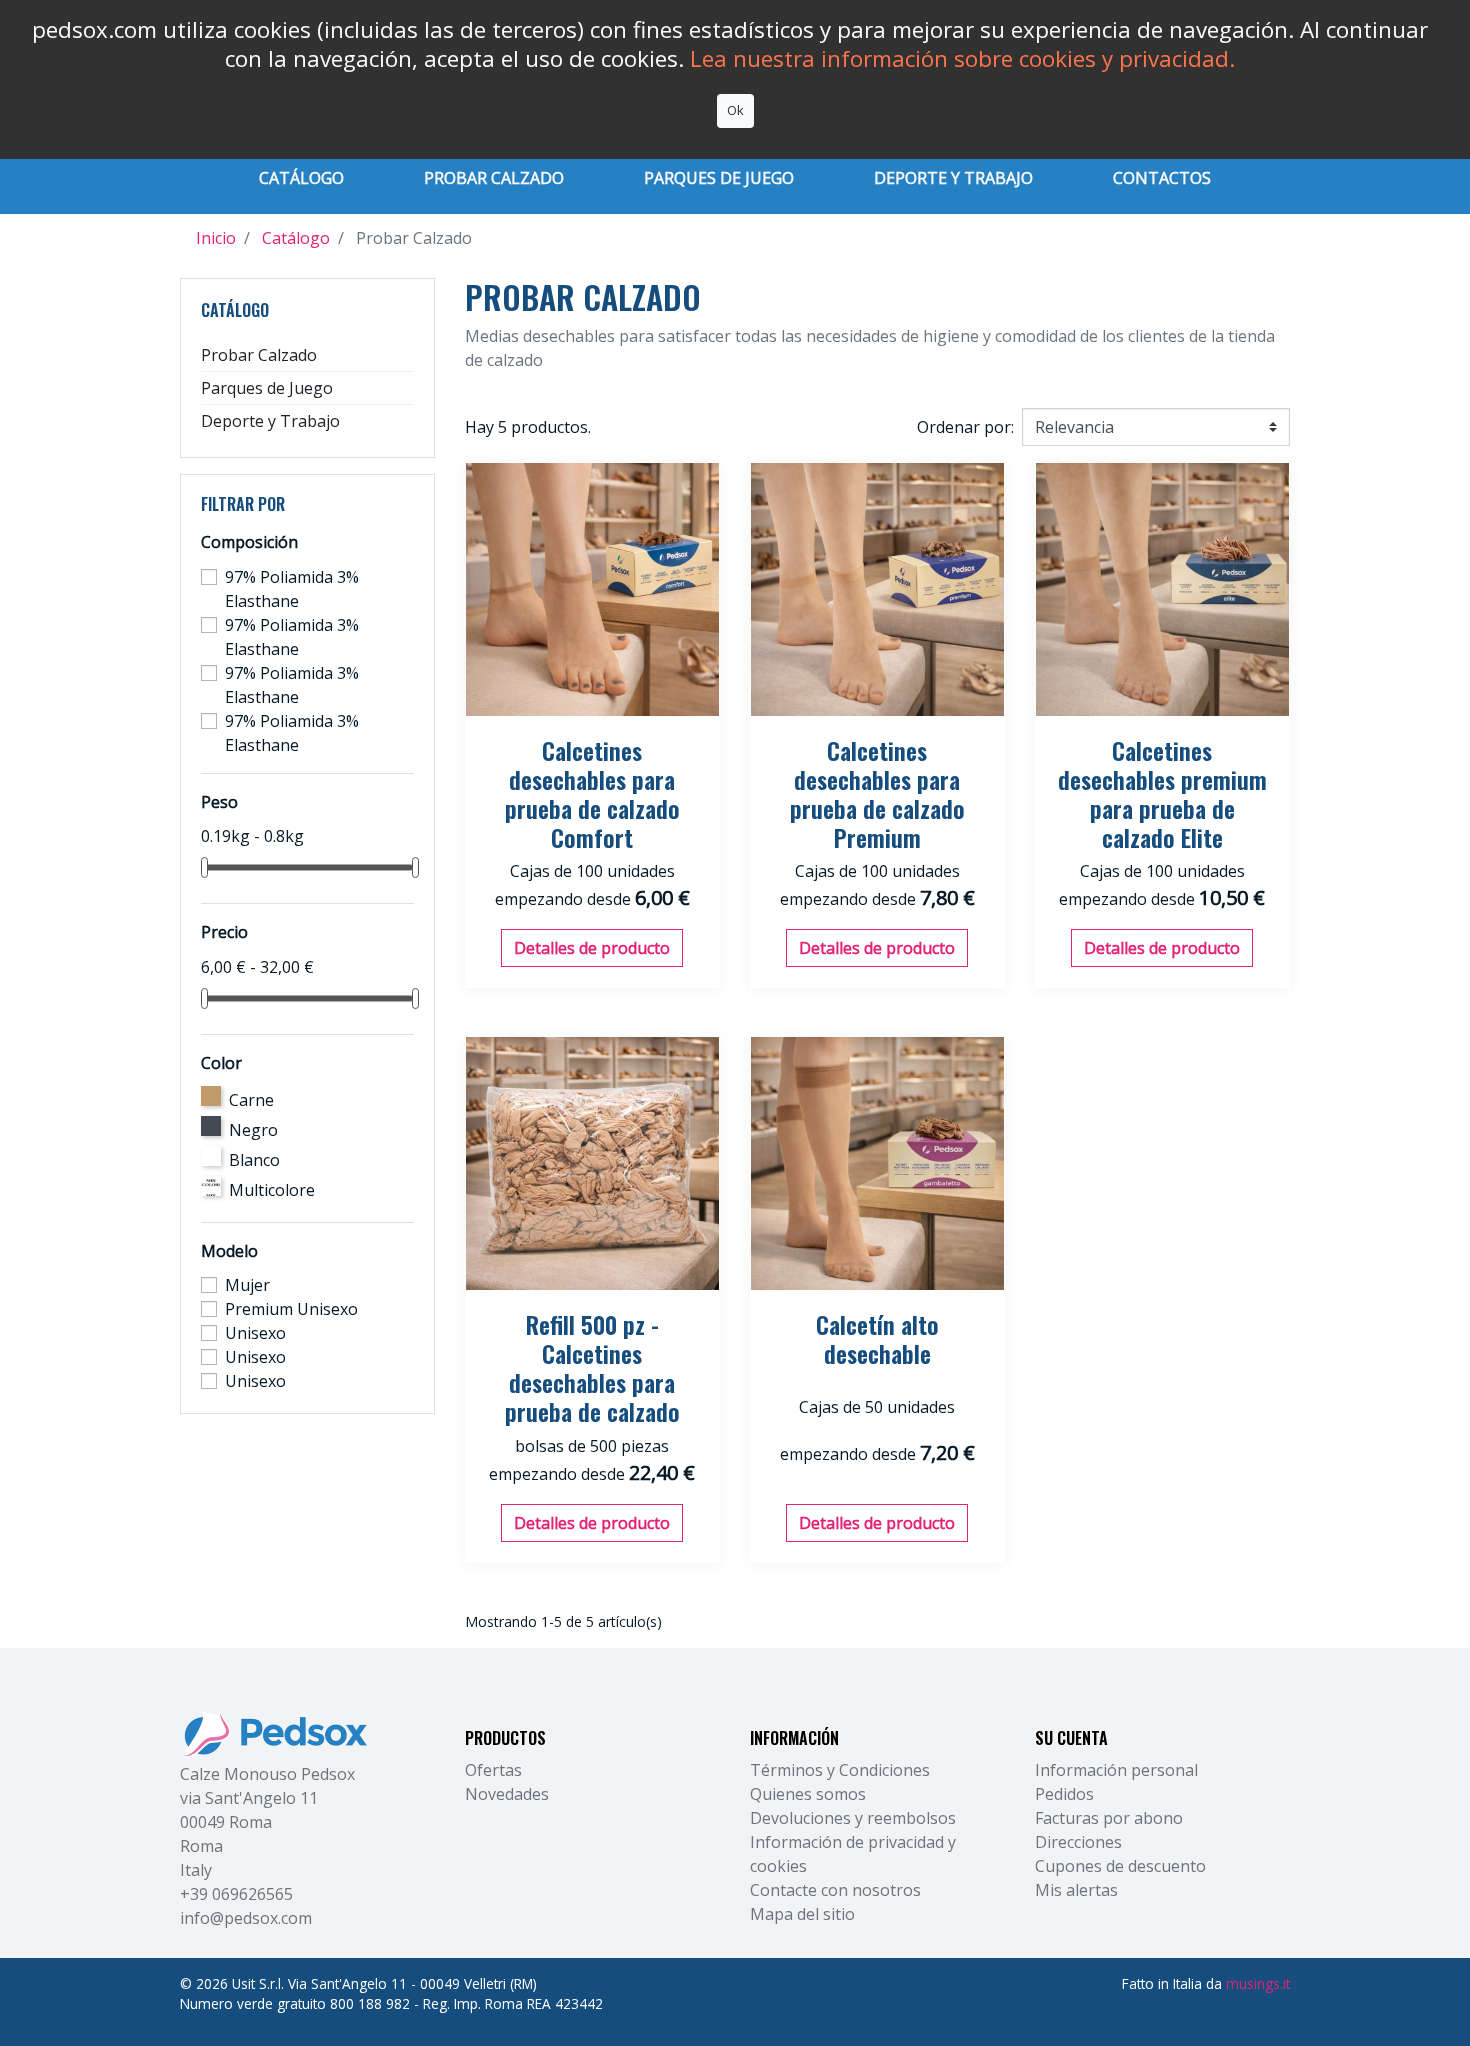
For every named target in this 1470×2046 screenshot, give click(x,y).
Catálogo (235, 310)
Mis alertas (1076, 1890)
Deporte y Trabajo (270, 421)
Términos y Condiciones (840, 1770)
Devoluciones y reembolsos (853, 1818)
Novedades (507, 1794)
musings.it (1258, 1983)
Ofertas (493, 1770)
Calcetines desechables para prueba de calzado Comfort (592, 793)
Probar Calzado (259, 355)
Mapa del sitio (802, 1914)
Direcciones (1078, 1842)
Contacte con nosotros (835, 1890)
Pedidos (1064, 1794)
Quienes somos (808, 1794)
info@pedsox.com (246, 1918)
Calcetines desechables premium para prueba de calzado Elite (1162, 793)
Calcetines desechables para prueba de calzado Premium (877, 793)
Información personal (1116, 1770)
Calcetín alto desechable (877, 1338)
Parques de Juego (267, 388)
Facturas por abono (1109, 1818)
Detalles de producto (592, 948)
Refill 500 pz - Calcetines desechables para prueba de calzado (592, 1367)
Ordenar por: (965, 427)
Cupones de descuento (1120, 1866)
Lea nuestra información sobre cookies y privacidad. (962, 58)
